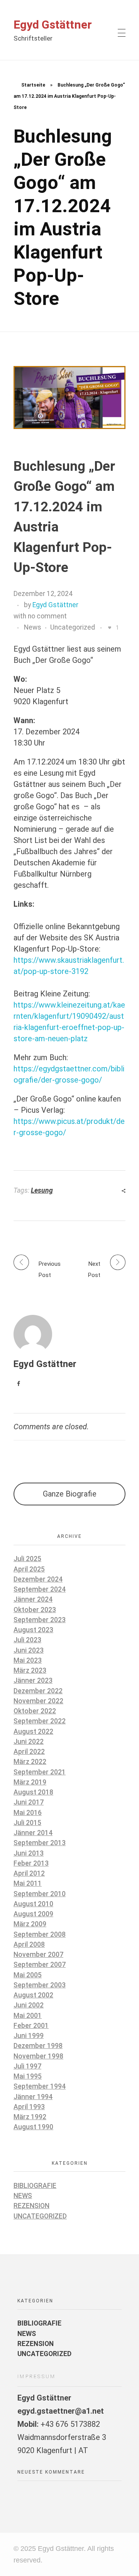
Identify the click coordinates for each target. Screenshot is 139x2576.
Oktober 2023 (35, 1610)
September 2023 (40, 1620)
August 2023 (33, 1630)
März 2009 (30, 1924)
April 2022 (29, 1752)
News (33, 627)
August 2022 (33, 1732)
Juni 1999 (29, 2036)
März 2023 (30, 1670)
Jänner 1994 (33, 2097)
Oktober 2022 (35, 1711)
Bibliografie (35, 2186)
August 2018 (33, 1792)
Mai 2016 (28, 1813)
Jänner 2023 (33, 1680)
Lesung (42, 1190)
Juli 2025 (27, 1559)
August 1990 (33, 2127)
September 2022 (40, 1721)
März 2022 (30, 1762)
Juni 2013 (29, 1853)
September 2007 (40, 1965)
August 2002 (33, 1995)
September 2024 (40, 1589)
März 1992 (30, 2117)
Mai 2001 (28, 2016)
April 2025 (29, 1569)
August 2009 (33, 1914)
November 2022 (38, 1701)
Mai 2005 (28, 1975)
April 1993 (29, 2107)
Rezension (31, 2206)
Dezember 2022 (38, 1691)
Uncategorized (73, 627)
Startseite (33, 85)
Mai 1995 (28, 2076)
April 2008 (29, 1944)
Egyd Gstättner (53, 25)
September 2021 (40, 1772)
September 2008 (40, 1934)
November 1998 (38, 2056)
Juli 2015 (27, 1823)
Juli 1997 (27, 2066)
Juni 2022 (29, 1742)
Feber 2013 (31, 1863)
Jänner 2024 (33, 1599)
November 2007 (38, 1955)
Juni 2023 (29, 1650)
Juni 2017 (29, 1802)
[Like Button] (110, 628)
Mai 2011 (28, 1883)
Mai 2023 (28, 1660)
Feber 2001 (31, 2026)
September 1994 (40, 2086)
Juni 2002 (29, 2005)
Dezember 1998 (38, 2046)
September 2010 (40, 1894)
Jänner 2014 (33, 1833)
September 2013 (40, 1843)
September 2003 (40, 1985)
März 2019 (30, 1782)
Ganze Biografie (70, 1494)
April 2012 (29, 1873)
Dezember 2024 (38, 1579)
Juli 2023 (27, 1640)
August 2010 (33, 1904)
